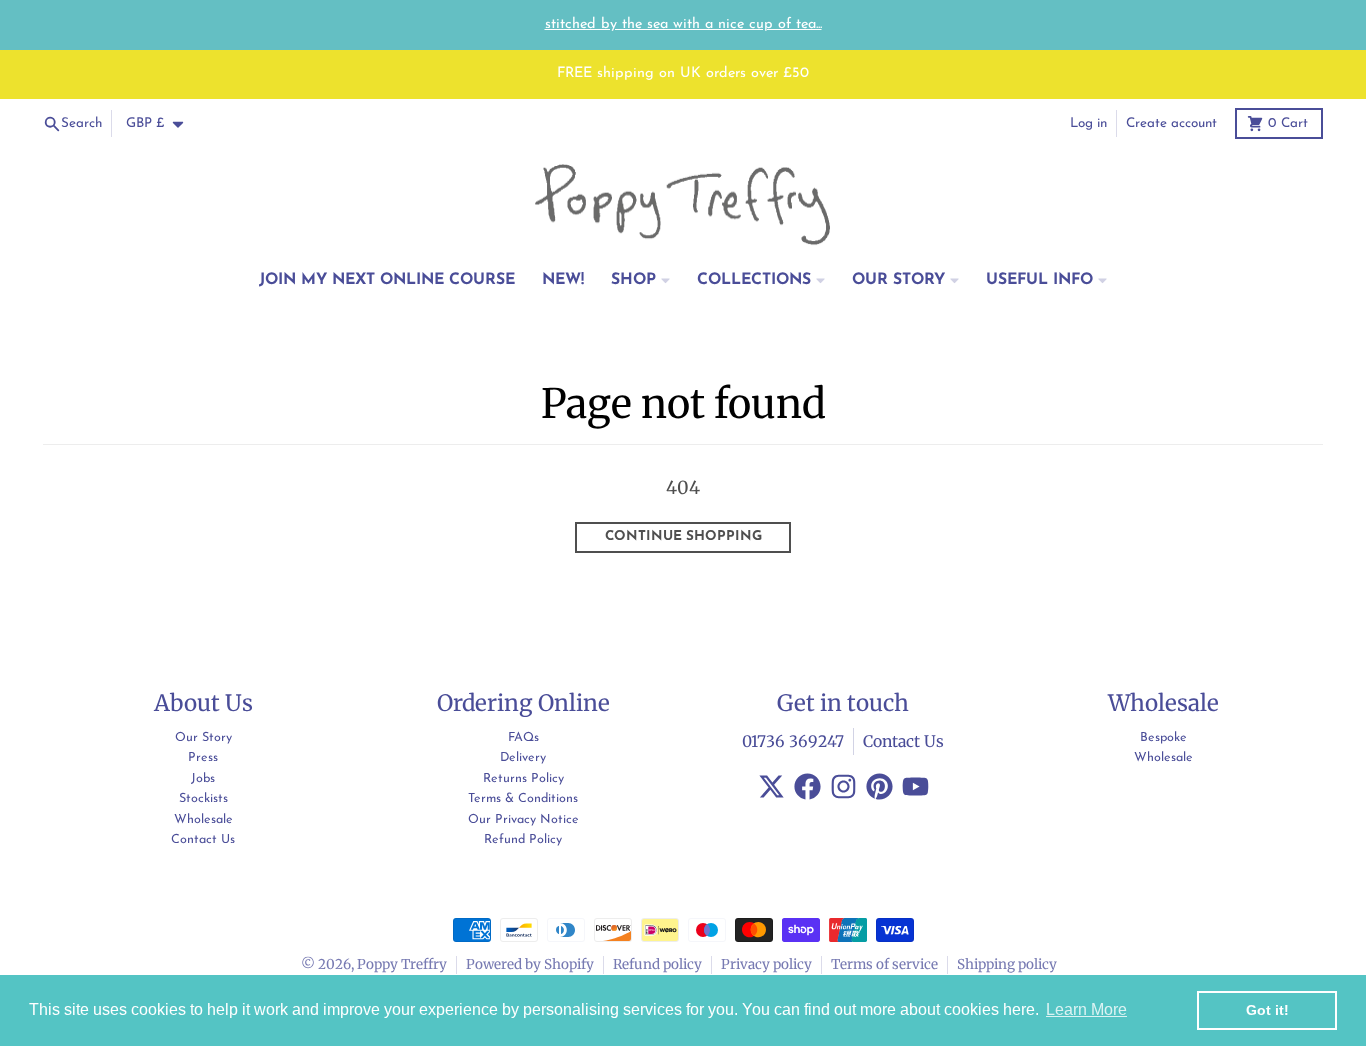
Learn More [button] (1086, 1009)
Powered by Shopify (530, 964)
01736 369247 (793, 741)
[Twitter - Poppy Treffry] (771, 786)
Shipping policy (1007, 964)
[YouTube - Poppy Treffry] (915, 786)
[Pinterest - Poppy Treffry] (879, 786)
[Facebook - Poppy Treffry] (807, 786)
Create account (1171, 123)
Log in (1088, 123)
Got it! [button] (1267, 1010)
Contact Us (903, 741)
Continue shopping (683, 536)
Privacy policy (766, 964)
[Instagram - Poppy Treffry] (843, 786)
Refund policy (657, 964)
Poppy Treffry (402, 964)
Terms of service (884, 964)
